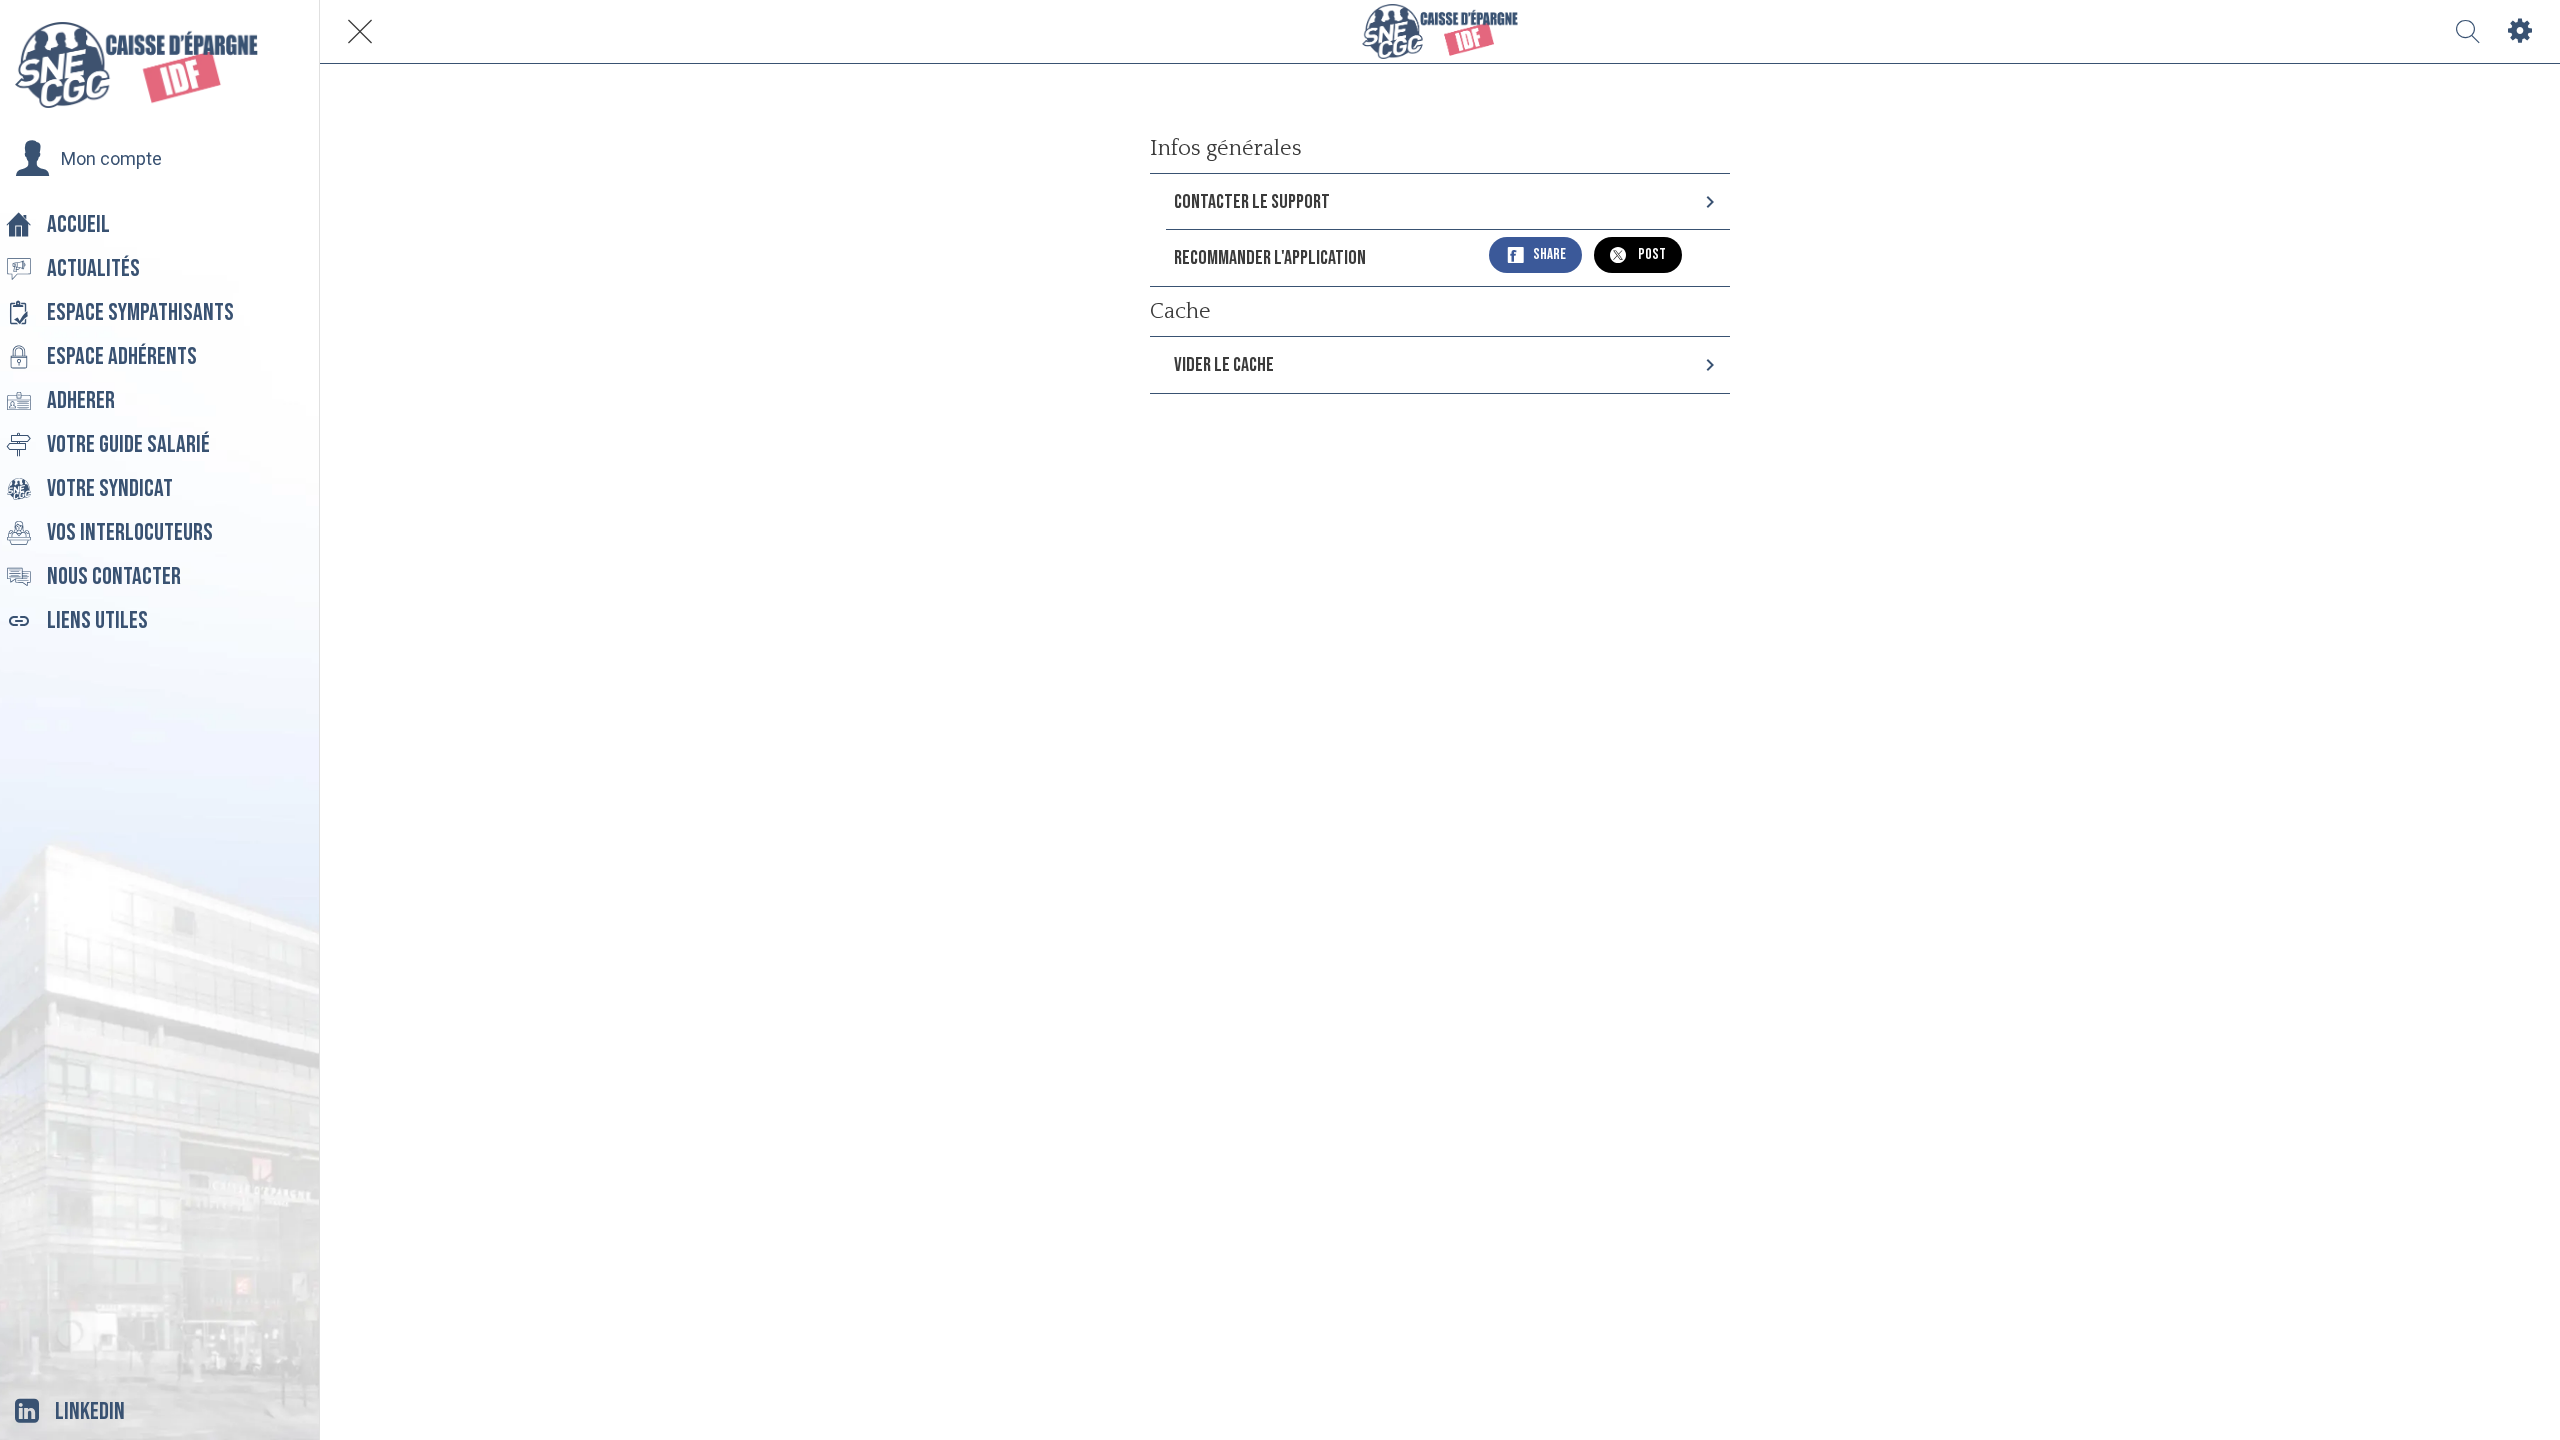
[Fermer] (360, 32)
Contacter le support (1252, 202)
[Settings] (2520, 32)
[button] (88, 159)
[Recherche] (2468, 32)
